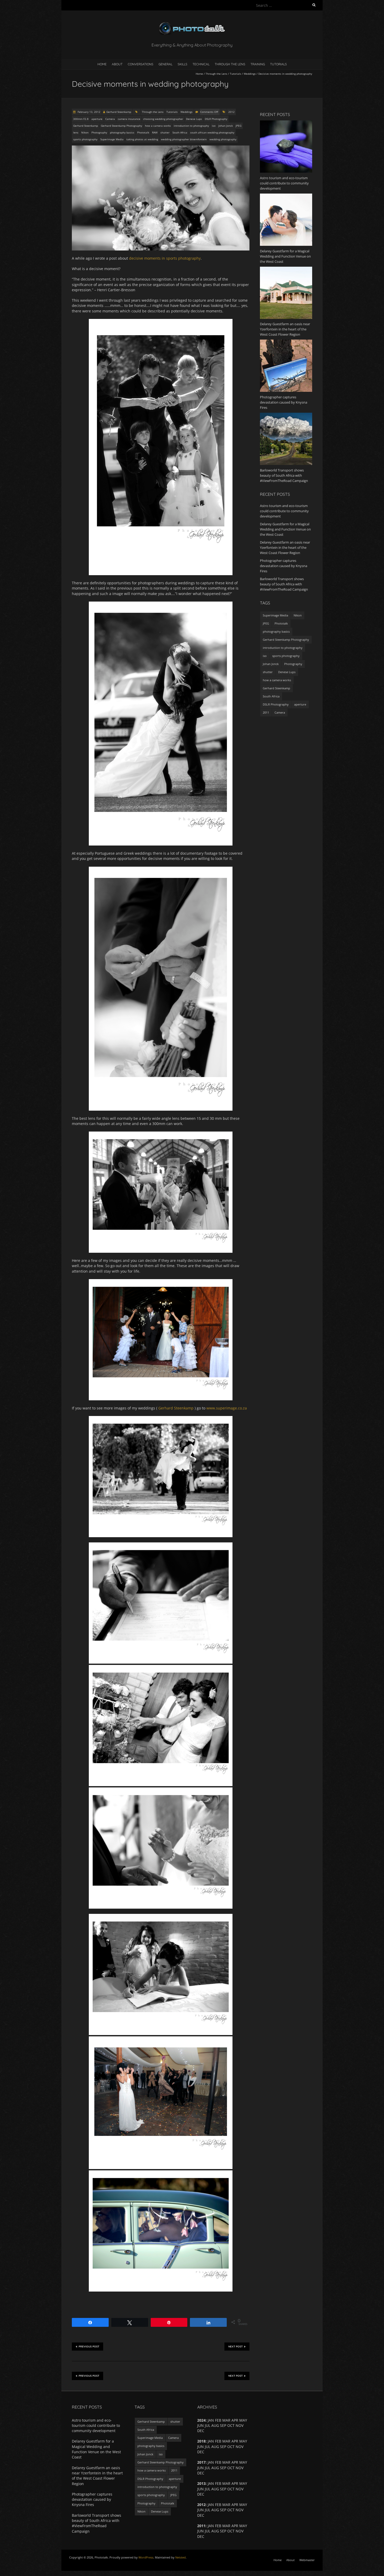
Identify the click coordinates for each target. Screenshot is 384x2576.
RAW (155, 132)
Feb (218, 2505)
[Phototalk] (192, 23)
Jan (211, 2505)
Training (258, 64)
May (243, 2505)
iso (214, 126)
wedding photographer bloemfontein (184, 139)
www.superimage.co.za (227, 1408)
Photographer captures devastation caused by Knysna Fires (284, 566)
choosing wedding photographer (163, 119)
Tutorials (278, 64)
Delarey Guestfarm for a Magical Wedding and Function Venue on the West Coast (285, 529)
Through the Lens (230, 64)
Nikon (85, 132)
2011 (266, 712)
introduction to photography (191, 126)
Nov (240, 2510)
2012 (231, 112)
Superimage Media (112, 139)
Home (102, 64)
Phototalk (143, 132)
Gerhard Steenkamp (119, 112)
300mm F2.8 (81, 119)
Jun (200, 2468)
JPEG (238, 126)
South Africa (180, 132)
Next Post (235, 2347)
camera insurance (129, 119)
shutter (165, 132)
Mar (226, 2505)
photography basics (122, 132)
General (165, 64)
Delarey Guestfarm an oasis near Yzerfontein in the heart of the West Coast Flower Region (285, 547)
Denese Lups (194, 119)
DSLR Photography (216, 119)
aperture (97, 119)
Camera (110, 119)
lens (76, 132)
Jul (208, 2447)
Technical (201, 64)
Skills (182, 64)
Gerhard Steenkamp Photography (121, 126)
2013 (201, 2483)
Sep (223, 2425)
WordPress (146, 2557)
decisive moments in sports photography (165, 258)
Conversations (141, 64)
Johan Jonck (226, 126)
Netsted (181, 2557)
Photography (99, 132)
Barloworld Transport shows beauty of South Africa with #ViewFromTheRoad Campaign (284, 584)
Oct (231, 2447)
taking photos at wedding (142, 139)
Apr (235, 2462)
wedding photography (223, 139)
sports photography (85, 139)
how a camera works (158, 126)
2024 (201, 2420)
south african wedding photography (212, 132)
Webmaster (307, 2560)
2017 (201, 2462)
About (117, 64)
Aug (215, 2510)
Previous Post (89, 2347)
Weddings (250, 74)
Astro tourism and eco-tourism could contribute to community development (284, 511)
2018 (201, 2441)
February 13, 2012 (89, 112)
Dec (201, 2536)
